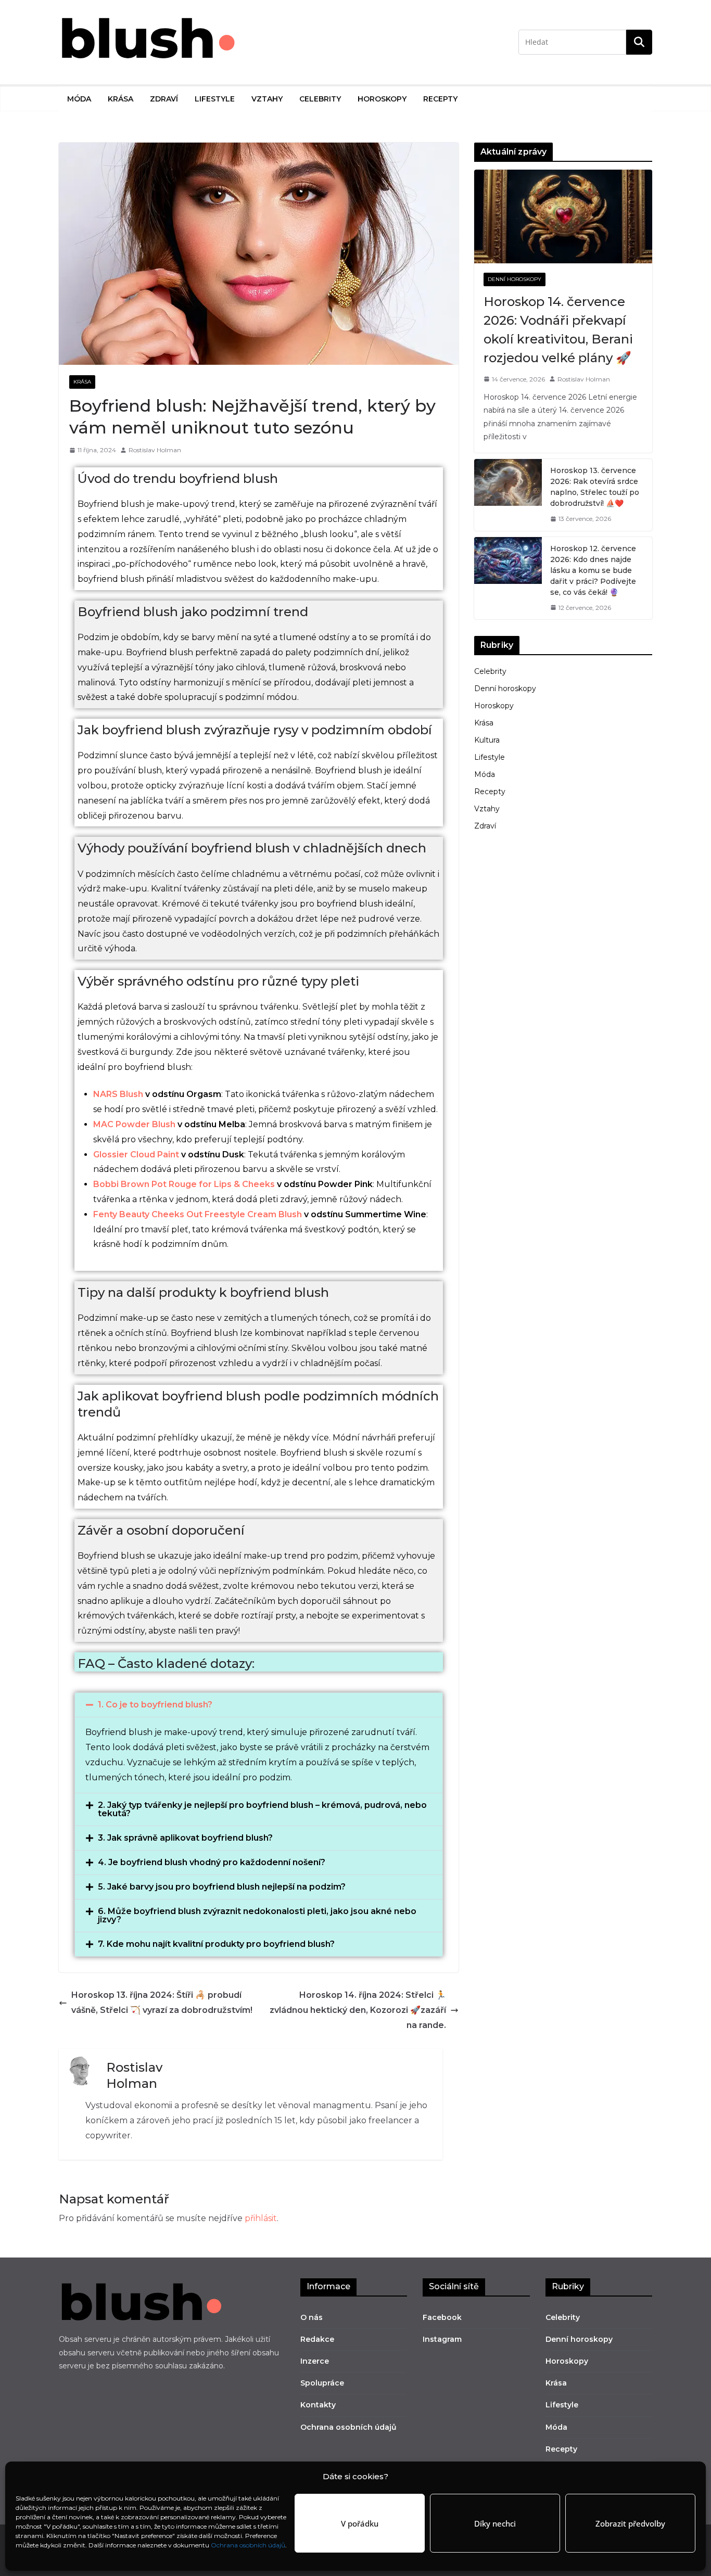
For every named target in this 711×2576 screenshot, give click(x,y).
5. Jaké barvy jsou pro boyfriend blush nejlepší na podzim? (222, 1887)
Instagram (442, 2339)
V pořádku (360, 2523)
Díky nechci (495, 2523)
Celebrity (320, 99)
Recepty (440, 99)
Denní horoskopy (515, 279)
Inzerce (315, 2361)
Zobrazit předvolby (630, 2523)
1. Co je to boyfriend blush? (155, 1705)
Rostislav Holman (155, 450)
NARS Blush (118, 1094)
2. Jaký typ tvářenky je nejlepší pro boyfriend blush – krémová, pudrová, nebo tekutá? (262, 1809)
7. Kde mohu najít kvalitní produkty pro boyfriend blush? (216, 1944)
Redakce (317, 2339)
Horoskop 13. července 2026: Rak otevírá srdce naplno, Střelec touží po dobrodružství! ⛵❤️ (595, 487)
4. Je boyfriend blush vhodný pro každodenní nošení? (212, 1862)
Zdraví (164, 99)
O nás (312, 2317)
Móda (79, 99)
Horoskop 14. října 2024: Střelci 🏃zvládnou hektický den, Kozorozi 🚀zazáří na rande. (358, 2010)
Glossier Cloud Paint (136, 1155)
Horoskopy (382, 99)
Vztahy (267, 99)
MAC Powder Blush (134, 1124)
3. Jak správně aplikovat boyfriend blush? (185, 1838)
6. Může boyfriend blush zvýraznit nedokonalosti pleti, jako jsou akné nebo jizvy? (257, 1915)
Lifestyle (215, 99)
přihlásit (261, 2218)
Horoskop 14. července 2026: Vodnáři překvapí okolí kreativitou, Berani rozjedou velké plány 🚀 (558, 330)
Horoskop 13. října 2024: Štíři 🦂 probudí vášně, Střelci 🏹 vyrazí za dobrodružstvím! (162, 2003)
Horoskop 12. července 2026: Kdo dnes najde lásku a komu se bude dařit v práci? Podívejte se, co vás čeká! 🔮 (593, 570)
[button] (259, 1705)
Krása (120, 99)
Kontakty (318, 2405)
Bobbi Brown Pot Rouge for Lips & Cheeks (184, 1184)
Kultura (487, 740)
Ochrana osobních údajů (248, 2545)
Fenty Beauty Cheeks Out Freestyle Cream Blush (198, 1214)
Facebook (442, 2317)
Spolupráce (322, 2383)
